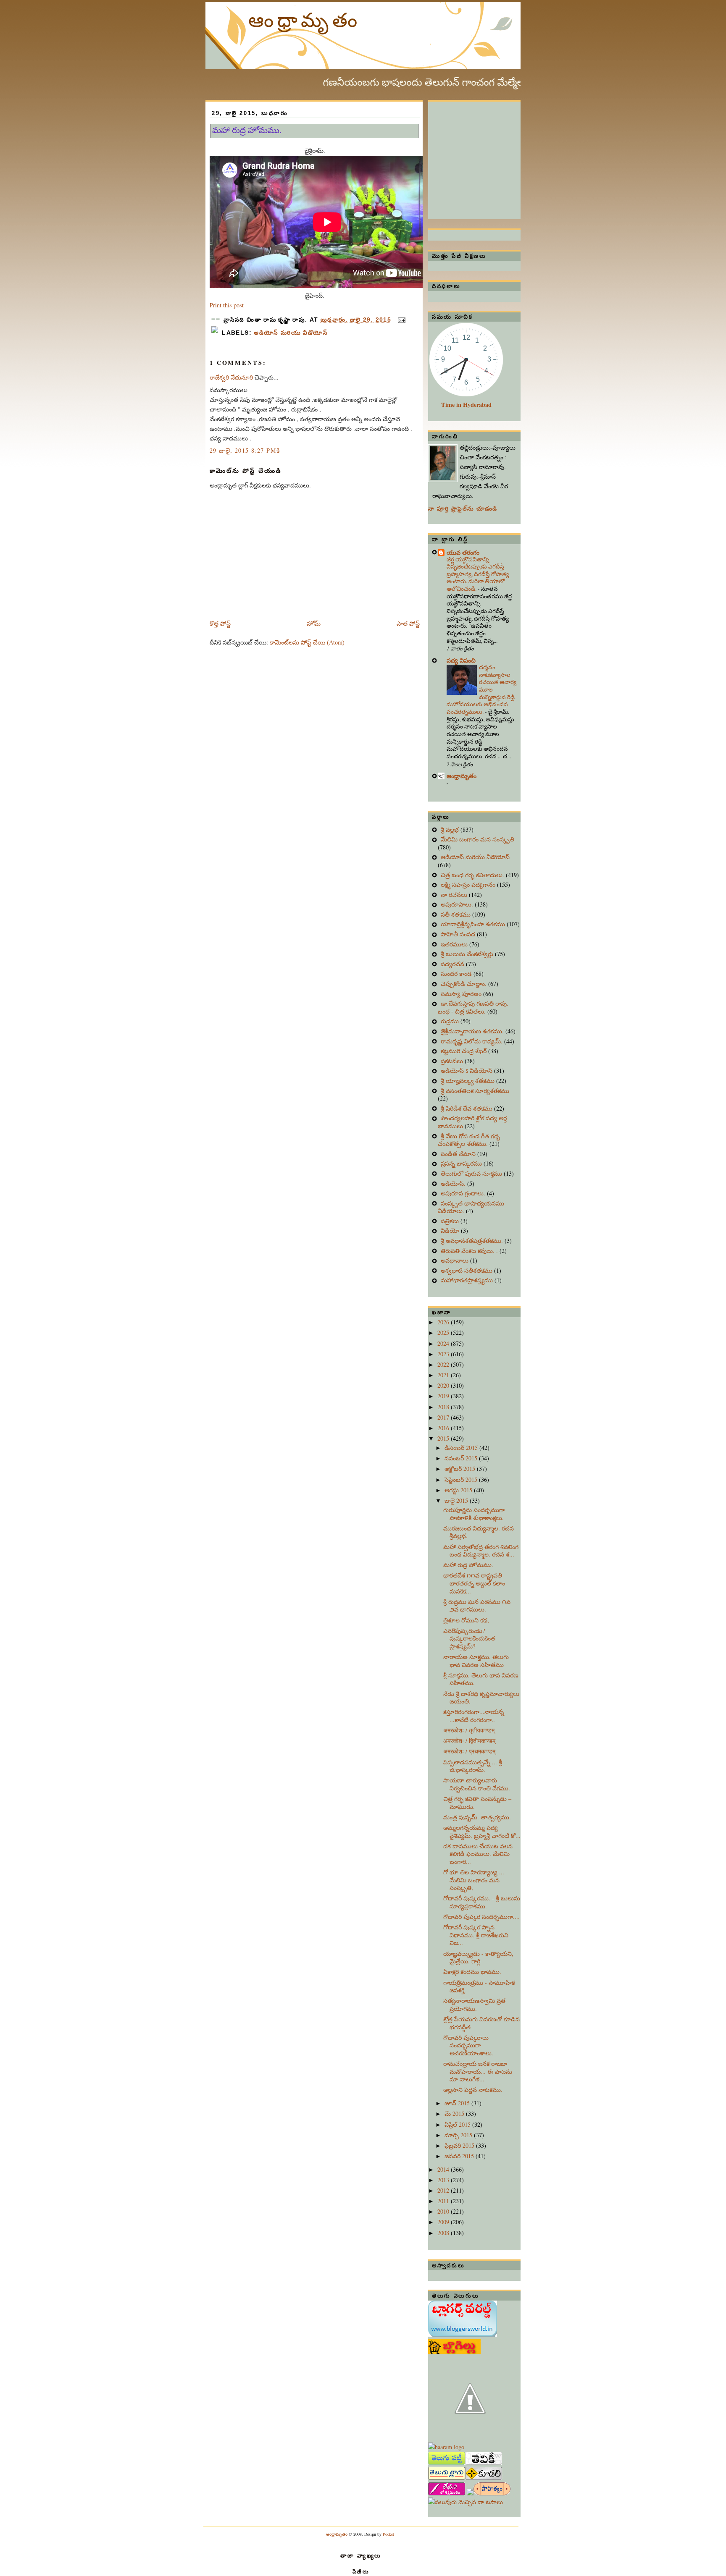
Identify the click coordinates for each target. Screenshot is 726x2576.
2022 (444, 1364)
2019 (444, 1396)
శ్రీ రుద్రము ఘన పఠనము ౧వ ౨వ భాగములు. (477, 1606)
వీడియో (451, 1230)
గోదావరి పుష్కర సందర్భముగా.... (481, 1917)
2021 (444, 1375)
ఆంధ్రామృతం (305, 19)
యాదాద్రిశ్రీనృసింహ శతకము (474, 924)
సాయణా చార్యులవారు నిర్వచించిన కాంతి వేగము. (477, 1784)
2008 (444, 2233)
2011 (444, 2201)
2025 (444, 1333)
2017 (444, 1417)
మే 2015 (455, 2113)
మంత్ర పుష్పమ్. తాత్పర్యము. (477, 1817)
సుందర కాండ (457, 974)
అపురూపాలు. (458, 904)
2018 (444, 1407)
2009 (444, 2222)
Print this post (227, 305)
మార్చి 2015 (459, 2135)
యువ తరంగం (463, 552)
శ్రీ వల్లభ (451, 829)
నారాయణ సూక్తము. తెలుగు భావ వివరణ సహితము (476, 1661)
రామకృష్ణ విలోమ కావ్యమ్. (472, 1041)
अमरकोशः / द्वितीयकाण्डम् (469, 1741)
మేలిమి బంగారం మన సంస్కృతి (477, 839)
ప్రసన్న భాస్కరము (462, 1163)
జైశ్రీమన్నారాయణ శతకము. (473, 1031)
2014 (444, 2169)
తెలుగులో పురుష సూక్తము (472, 1173)
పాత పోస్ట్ (408, 623)
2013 (444, 2180)
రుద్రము (451, 1021)
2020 (444, 1385)
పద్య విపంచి (461, 660)
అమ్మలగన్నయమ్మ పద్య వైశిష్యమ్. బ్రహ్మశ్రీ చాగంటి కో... (482, 1832)
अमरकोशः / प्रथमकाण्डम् (469, 1751)
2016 (444, 1428)
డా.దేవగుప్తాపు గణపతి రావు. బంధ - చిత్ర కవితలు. (473, 1007)
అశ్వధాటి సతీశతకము (467, 1270)
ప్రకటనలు (453, 1061)
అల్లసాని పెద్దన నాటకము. (473, 2090)
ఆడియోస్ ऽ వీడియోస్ (467, 1070)
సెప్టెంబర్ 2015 (462, 1479)
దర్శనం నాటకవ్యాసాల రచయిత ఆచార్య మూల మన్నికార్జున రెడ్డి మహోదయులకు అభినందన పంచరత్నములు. (481, 689)
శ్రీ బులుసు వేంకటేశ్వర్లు (468, 954)
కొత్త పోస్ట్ (220, 623)
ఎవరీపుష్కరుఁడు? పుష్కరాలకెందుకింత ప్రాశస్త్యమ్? (469, 1638)
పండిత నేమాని (459, 1154)
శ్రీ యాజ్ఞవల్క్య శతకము (468, 1081)
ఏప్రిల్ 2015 (458, 2124)
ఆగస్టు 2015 (459, 1490)
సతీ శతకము (456, 914)
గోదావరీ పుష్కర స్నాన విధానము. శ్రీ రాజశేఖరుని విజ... (476, 1935)
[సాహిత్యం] (492, 2493)
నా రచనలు (455, 895)
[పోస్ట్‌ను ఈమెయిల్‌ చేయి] (400, 320)
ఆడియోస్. (454, 1183)
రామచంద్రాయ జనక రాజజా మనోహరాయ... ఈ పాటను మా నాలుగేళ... (478, 2071)
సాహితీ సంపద (459, 934)
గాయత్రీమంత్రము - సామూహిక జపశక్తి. (479, 1986)
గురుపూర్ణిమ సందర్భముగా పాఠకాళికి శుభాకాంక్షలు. (474, 1514)
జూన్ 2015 (458, 2103)
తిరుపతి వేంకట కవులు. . (470, 1251)
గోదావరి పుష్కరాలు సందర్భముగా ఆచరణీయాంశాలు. (468, 2045)
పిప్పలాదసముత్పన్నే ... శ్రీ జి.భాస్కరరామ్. (473, 1766)
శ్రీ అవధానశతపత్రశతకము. (473, 1241)
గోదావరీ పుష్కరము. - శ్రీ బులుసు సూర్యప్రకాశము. (482, 1902)
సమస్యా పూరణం (462, 994)
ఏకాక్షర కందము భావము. (472, 1972)
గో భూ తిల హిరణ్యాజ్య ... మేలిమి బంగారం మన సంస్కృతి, (474, 1880)
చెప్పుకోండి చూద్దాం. (464, 984)
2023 (444, 1354)
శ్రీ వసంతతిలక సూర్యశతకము (475, 1091)
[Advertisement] (491, 154)
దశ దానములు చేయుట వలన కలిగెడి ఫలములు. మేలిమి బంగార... (478, 1854)
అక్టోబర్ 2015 (461, 1469)
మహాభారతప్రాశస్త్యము (468, 1280)
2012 (444, 2190)
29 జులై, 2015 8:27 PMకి (245, 450)
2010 (444, 2211)
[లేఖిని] (447, 2493)
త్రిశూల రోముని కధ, (466, 1620)
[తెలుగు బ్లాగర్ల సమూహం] (447, 2478)
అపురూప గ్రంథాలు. (464, 1193)
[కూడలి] (484, 2478)
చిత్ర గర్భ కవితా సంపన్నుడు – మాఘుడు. (477, 1803)
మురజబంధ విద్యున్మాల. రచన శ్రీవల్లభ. (479, 1532)
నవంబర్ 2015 (462, 1458)
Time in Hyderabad (466, 405)
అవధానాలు (455, 1260)
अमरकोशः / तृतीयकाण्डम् (469, 1730)
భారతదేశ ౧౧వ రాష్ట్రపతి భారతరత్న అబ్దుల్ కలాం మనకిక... (474, 1583)
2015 (444, 1438)
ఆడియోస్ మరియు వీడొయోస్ (291, 333)
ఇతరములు (455, 944)
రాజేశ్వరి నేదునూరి (231, 377)
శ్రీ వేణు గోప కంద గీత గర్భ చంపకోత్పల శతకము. (469, 1140)
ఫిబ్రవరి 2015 (460, 2145)
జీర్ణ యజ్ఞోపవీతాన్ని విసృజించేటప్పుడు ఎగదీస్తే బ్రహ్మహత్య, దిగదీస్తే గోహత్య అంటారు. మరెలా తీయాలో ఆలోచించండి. (478, 574)
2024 (444, 1343)
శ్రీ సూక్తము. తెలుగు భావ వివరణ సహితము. (481, 1679)
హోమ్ (314, 623)
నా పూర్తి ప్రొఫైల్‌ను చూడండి (463, 509)
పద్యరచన (453, 964)
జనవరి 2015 (460, 2156)
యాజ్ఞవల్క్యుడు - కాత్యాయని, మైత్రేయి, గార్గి (478, 1958)
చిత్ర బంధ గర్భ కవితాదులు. (473, 875)
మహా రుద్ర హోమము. (247, 130)
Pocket (388, 2534)
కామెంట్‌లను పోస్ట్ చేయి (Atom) (307, 642)
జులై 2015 (457, 1500)
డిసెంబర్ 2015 (462, 1448)
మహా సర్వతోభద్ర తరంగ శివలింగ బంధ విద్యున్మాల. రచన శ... (481, 1551)
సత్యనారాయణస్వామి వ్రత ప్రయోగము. (474, 2005)
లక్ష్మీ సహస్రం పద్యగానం (469, 884)
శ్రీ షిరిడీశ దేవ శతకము (467, 1108)
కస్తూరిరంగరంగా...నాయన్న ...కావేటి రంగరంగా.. (474, 1716)
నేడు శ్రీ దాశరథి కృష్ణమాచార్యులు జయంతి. (481, 1698)
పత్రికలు (451, 1221)
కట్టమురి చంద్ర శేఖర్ (464, 1051)
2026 (444, 1322)
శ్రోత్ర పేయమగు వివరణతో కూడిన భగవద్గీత (481, 2023)
